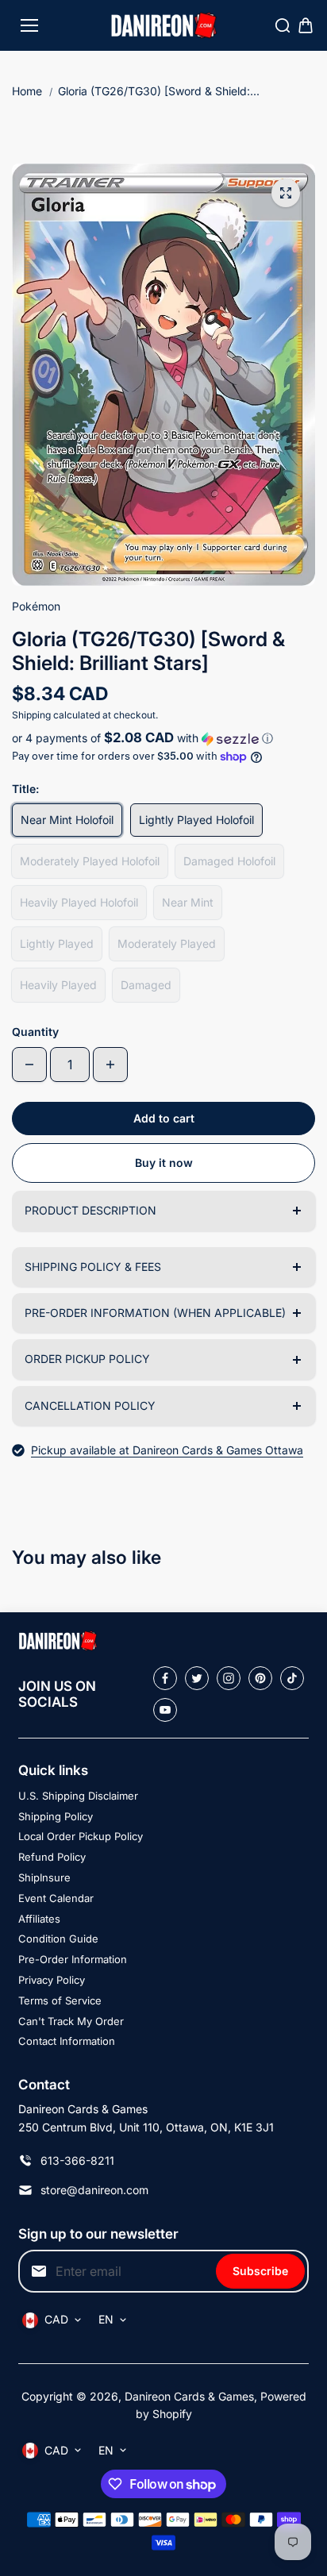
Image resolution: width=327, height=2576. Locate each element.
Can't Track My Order (71, 2021)
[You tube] (165, 1710)
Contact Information (67, 2041)
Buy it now (164, 1163)
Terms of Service (60, 2000)
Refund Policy (52, 1857)
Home (27, 91)
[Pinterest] (260, 1678)
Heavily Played (58, 985)
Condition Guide (58, 1939)
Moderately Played (167, 943)
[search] (283, 25)
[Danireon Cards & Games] (164, 26)
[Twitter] (197, 1678)
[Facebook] (165, 1678)
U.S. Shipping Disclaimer (78, 1796)
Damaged (146, 985)
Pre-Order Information (73, 1959)
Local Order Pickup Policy (81, 1836)
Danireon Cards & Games (189, 2396)
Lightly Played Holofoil (196, 820)
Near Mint (188, 902)
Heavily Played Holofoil (79, 902)
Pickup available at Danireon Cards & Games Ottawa (167, 1450)
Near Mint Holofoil (67, 820)
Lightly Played (57, 943)
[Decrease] (29, 1065)
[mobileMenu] (29, 25)
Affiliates (39, 1919)
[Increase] (110, 1065)
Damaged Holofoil (229, 861)
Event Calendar (56, 1898)
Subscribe (260, 2271)
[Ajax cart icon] (306, 25)
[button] (163, 738)
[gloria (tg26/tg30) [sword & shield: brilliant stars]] (286, 193)
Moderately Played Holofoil (90, 861)
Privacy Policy (52, 1980)
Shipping (31, 715)
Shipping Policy (56, 1816)
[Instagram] (229, 1678)
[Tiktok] (292, 1678)
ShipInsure (44, 1877)
